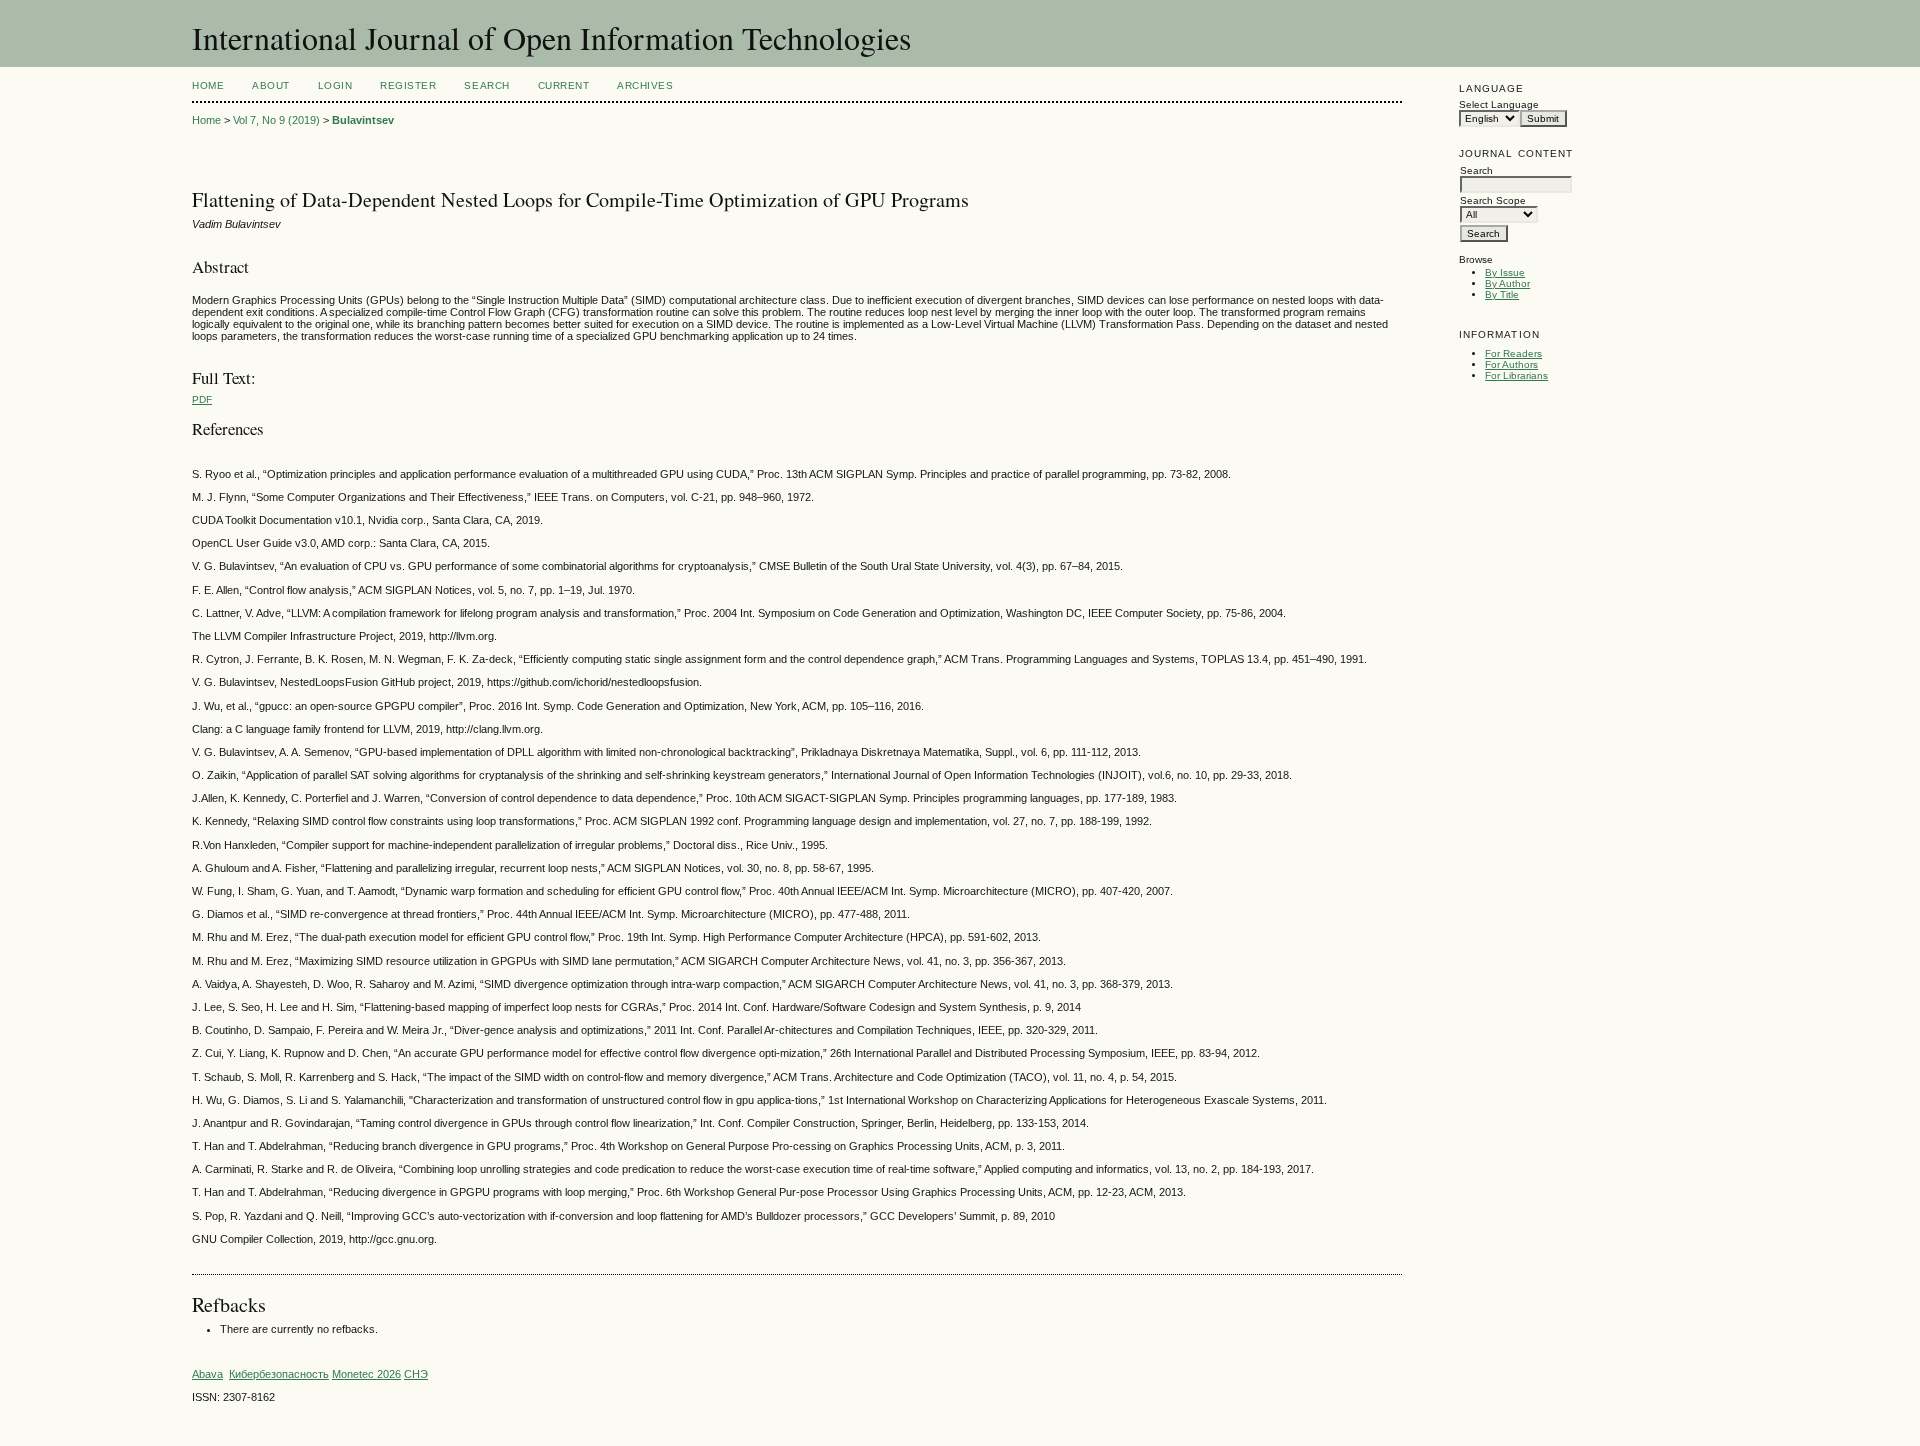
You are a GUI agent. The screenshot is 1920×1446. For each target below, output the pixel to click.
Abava (207, 1374)
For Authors (1511, 364)
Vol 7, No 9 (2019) (276, 120)
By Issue (1505, 272)
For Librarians (1516, 375)
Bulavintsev (363, 120)
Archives (645, 85)
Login (335, 85)
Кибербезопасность (279, 1374)
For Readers (1513, 353)
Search (486, 85)
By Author (1507, 283)
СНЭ (416, 1374)
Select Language (1499, 104)
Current (564, 85)
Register (408, 85)
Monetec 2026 (366, 1374)
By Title (1502, 294)
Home (208, 85)
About (271, 85)
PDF (202, 399)
